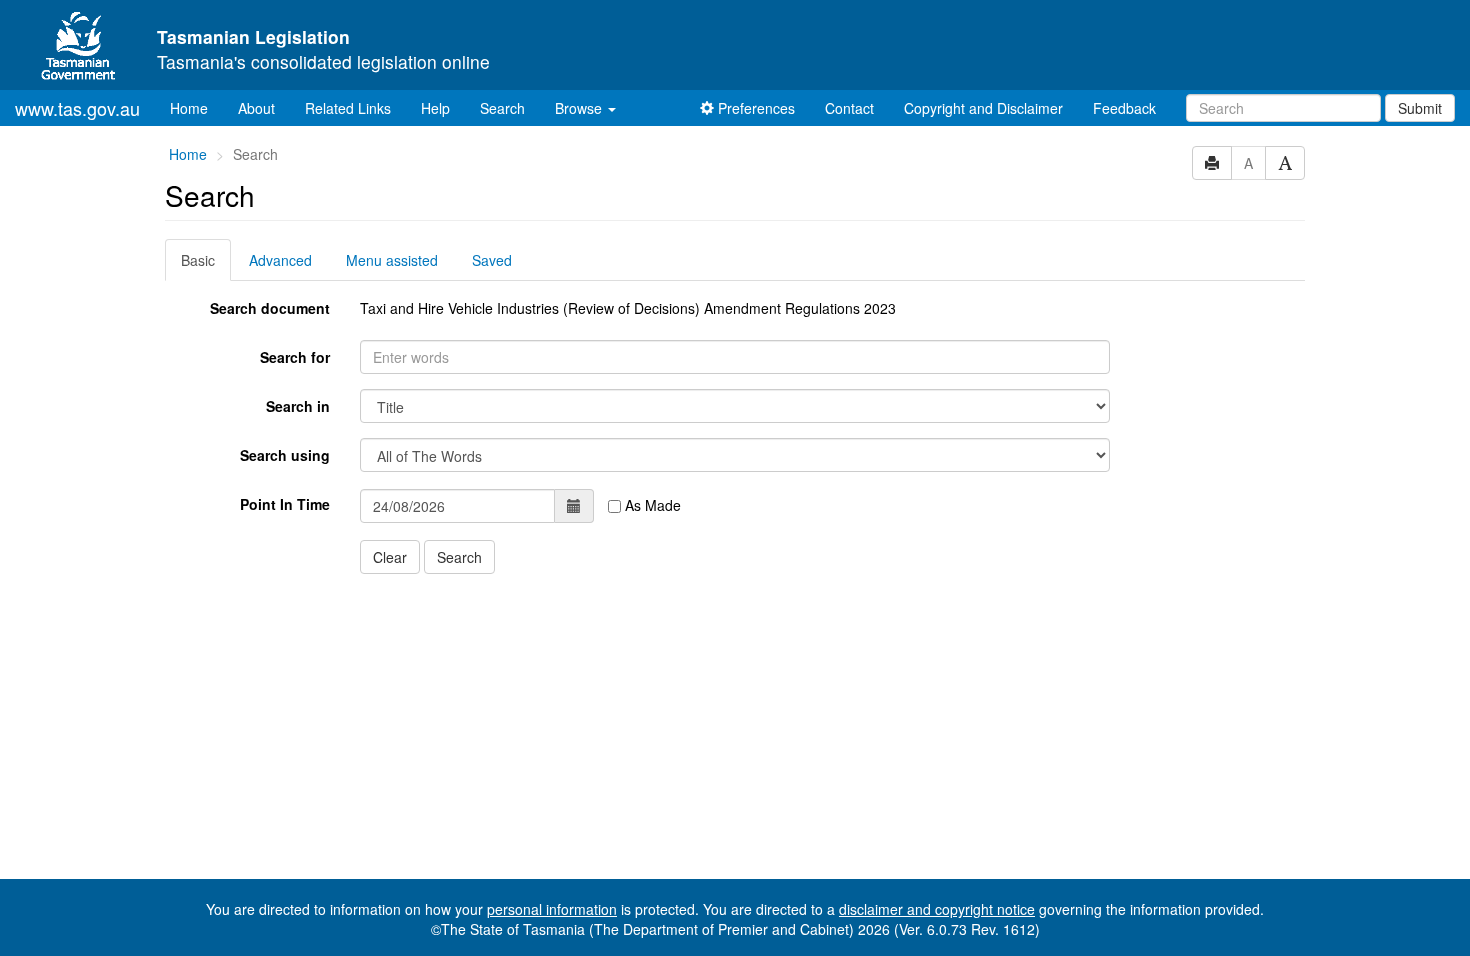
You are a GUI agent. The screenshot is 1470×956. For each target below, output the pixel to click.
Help (435, 108)
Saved (492, 260)
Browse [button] (580, 108)
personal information (552, 909)
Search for (295, 357)
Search (502, 108)
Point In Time (285, 504)
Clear (390, 557)
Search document (270, 308)
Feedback (1124, 108)
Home (196, 107)
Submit (1420, 108)
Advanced (280, 260)
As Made (651, 505)
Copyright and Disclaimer (983, 108)
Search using (285, 455)
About (256, 108)
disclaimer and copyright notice (937, 909)
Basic (198, 260)
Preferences (754, 108)
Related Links (348, 108)
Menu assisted (392, 260)
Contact (849, 108)
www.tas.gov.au (77, 108)
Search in (298, 406)
